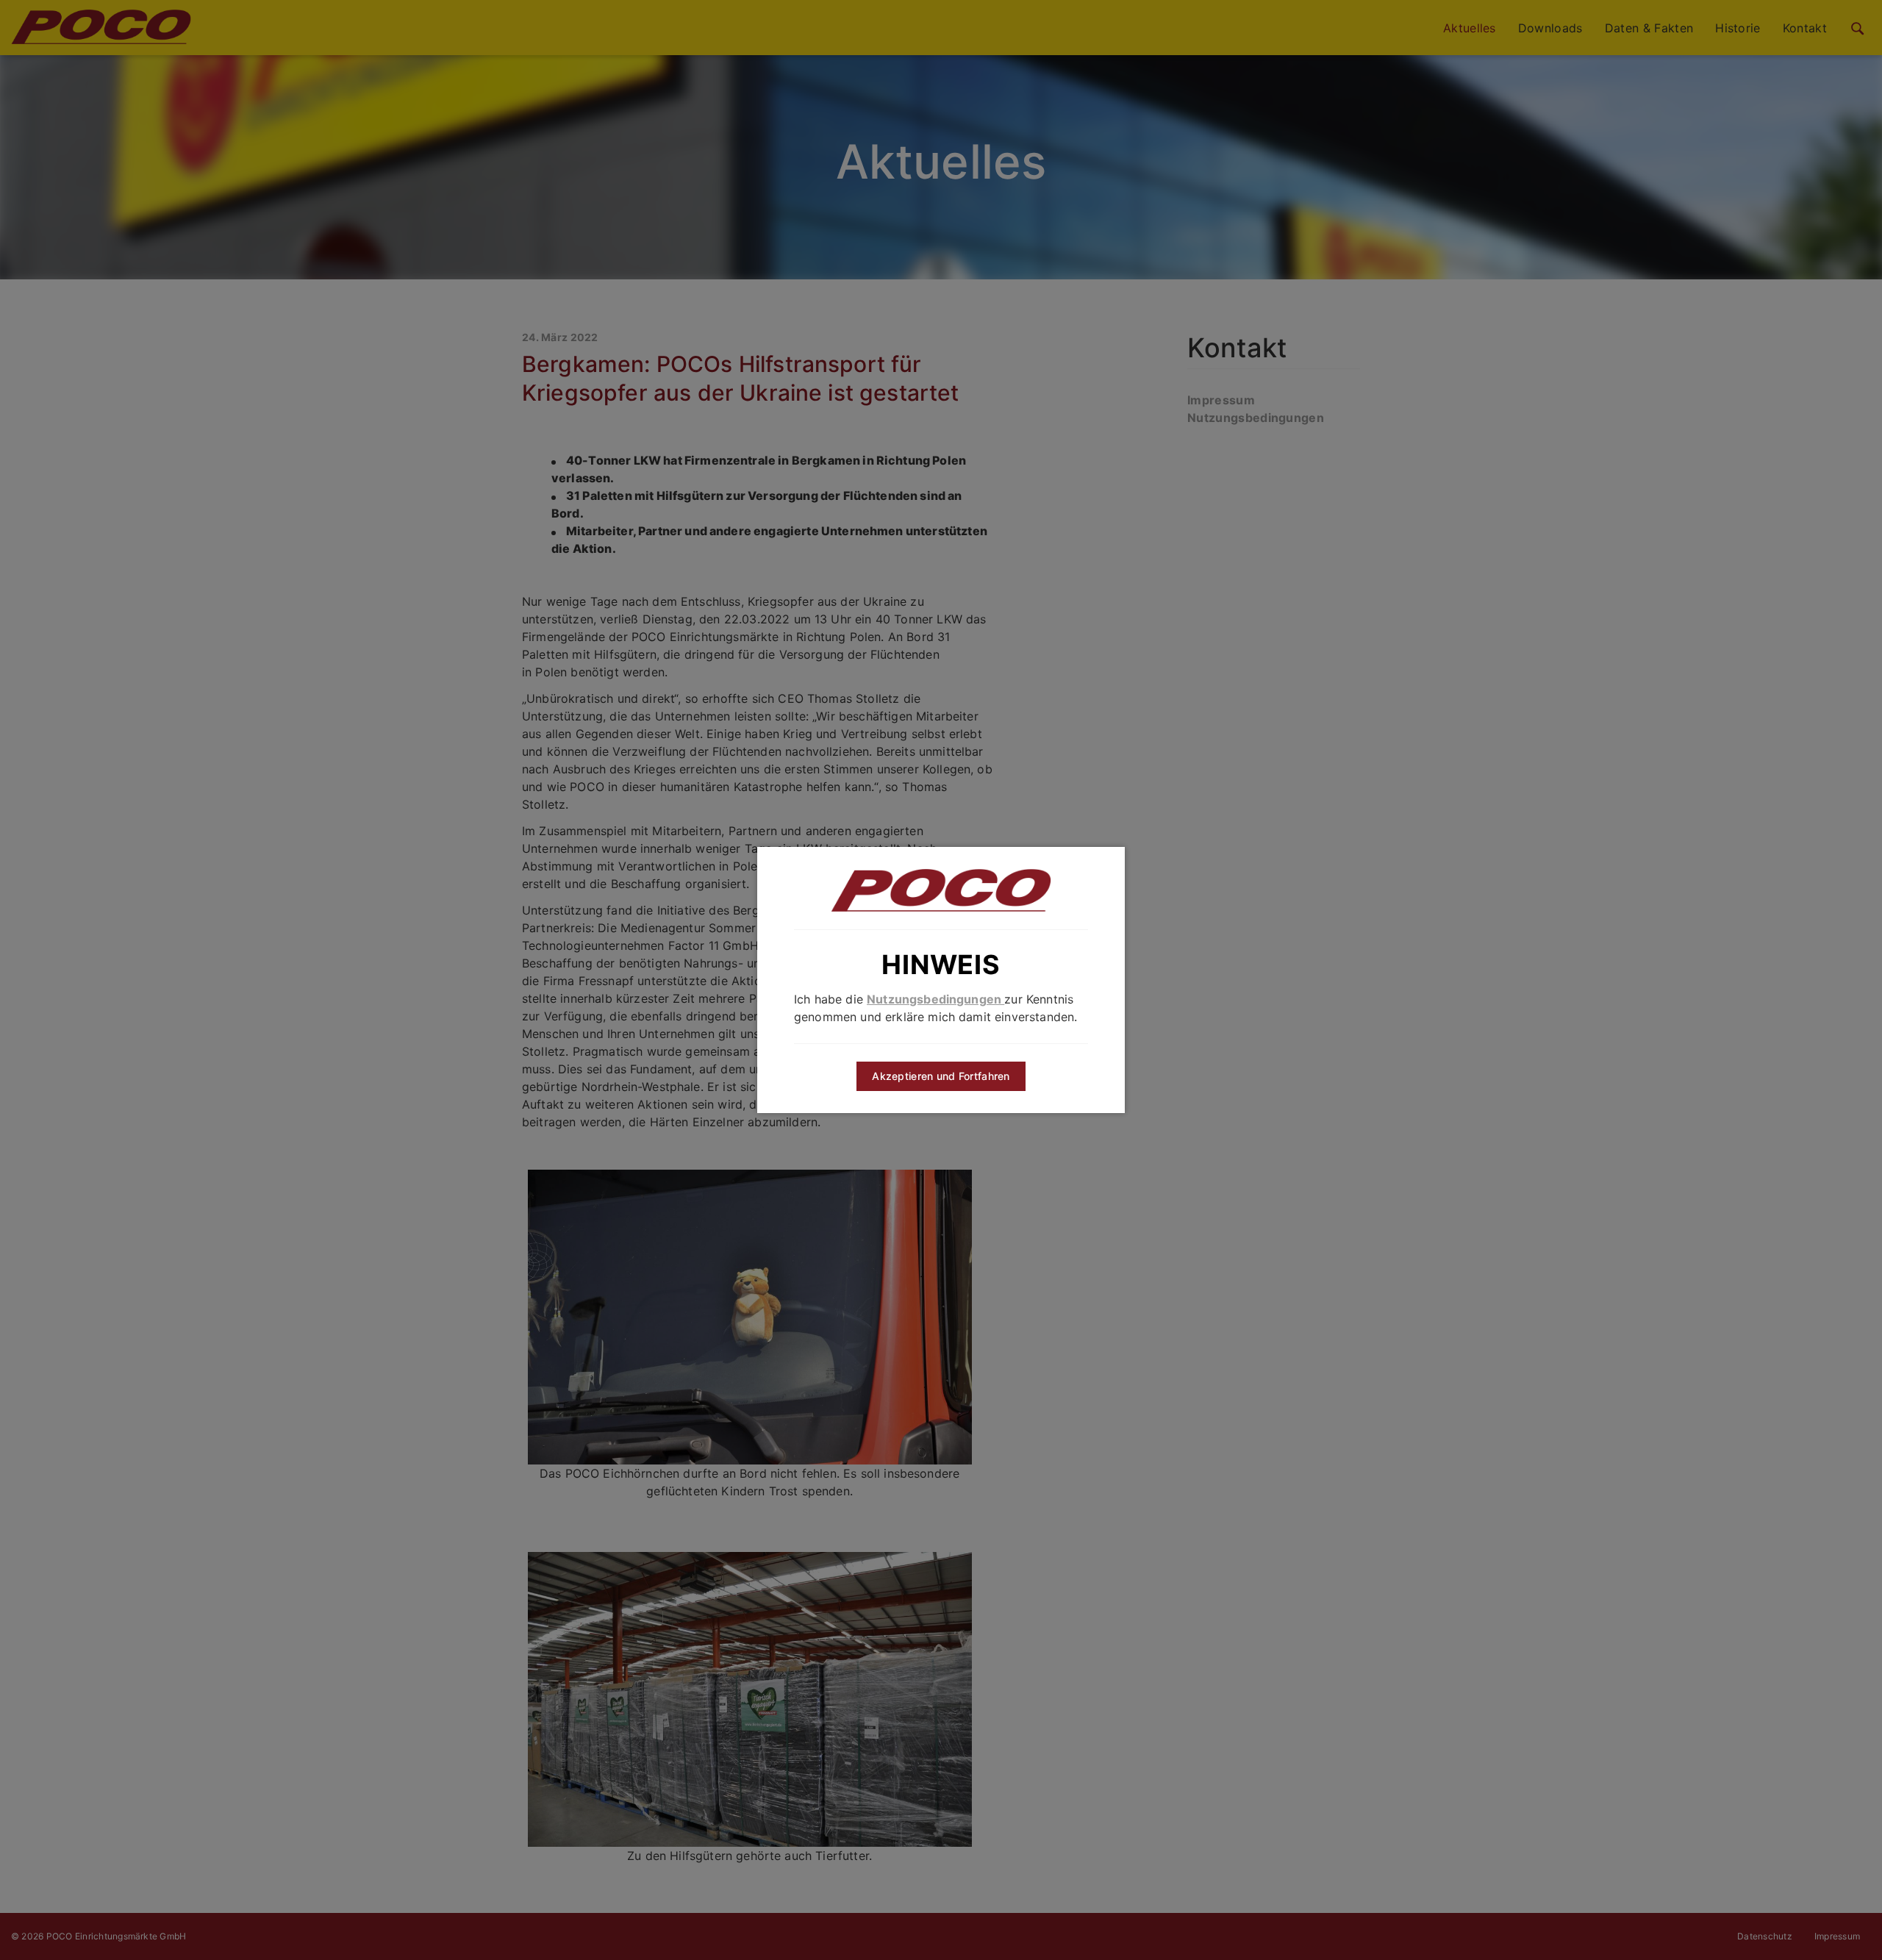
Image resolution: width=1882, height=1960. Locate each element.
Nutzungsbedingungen (935, 999)
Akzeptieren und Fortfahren (941, 1076)
